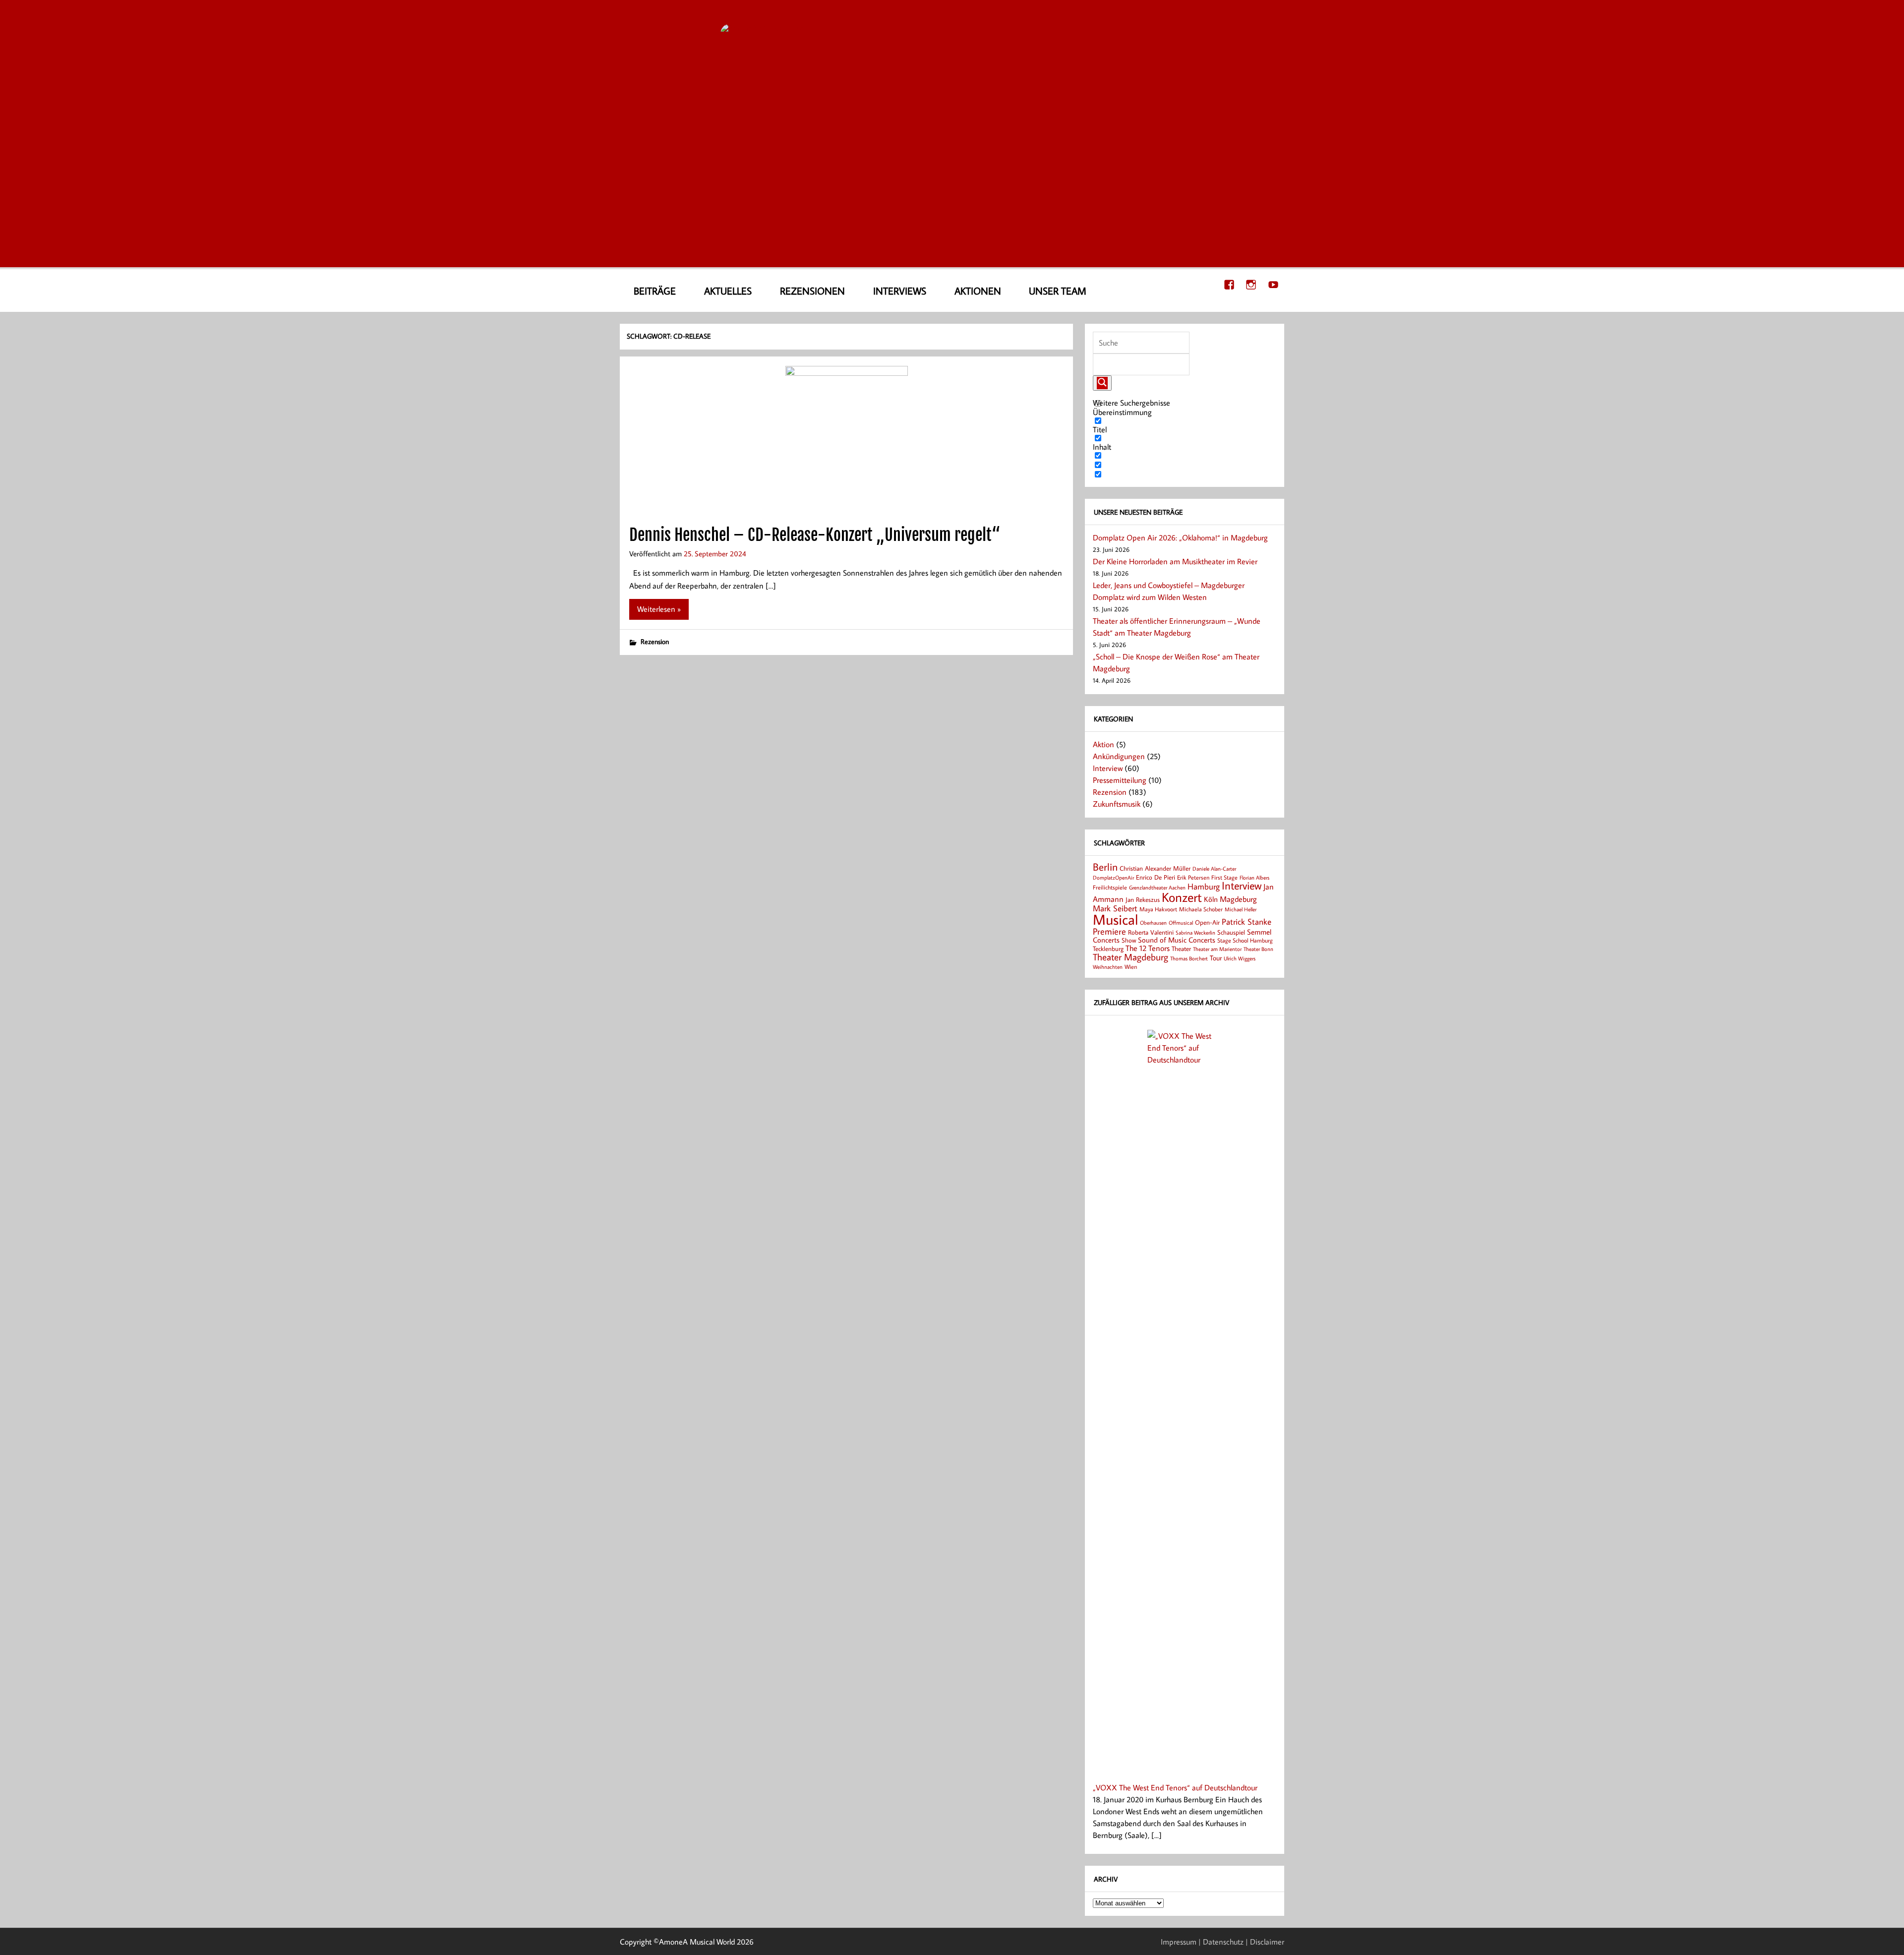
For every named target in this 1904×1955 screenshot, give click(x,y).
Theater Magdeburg (1130, 957)
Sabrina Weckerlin (1195, 933)
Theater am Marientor (1217, 949)
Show (1129, 940)
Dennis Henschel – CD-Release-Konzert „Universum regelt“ (815, 535)
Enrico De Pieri (1156, 877)
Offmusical (1181, 923)
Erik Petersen (1193, 877)
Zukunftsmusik (1117, 804)
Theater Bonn (1258, 949)
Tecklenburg (1108, 948)
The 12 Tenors (1148, 948)
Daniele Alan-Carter (1214, 868)
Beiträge (655, 291)
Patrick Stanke (1247, 921)
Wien (1131, 967)
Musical (1115, 919)
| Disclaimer (1265, 1942)
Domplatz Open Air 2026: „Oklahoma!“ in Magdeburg (1180, 537)
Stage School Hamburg (1245, 940)
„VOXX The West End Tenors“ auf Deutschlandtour (1175, 1787)
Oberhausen (1153, 922)
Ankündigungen (1119, 756)
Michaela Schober (1201, 909)
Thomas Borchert (1189, 958)
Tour (1216, 958)
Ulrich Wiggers (1240, 958)
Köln (1211, 899)
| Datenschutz (1221, 1942)
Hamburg (1204, 886)
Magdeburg (1238, 899)
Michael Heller (1241, 909)
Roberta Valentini (1151, 932)
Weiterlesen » (659, 609)
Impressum (1179, 1942)
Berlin (1105, 867)
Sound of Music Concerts (1177, 940)
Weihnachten (1108, 967)
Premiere (1109, 931)
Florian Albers (1254, 877)
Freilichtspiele (1110, 887)
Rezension (655, 641)
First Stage (1224, 877)
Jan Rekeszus (1143, 899)
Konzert (1182, 897)
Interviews (900, 291)
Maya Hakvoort (1158, 909)
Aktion (1103, 744)
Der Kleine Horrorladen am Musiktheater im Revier (1175, 561)
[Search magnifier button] (1102, 383)
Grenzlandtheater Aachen (1157, 888)
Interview (1108, 768)
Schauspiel (1231, 932)
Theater (1181, 948)
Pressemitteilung (1120, 780)
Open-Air (1207, 922)
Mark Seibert (1115, 908)
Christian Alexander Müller (1155, 868)
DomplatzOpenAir (1113, 878)
